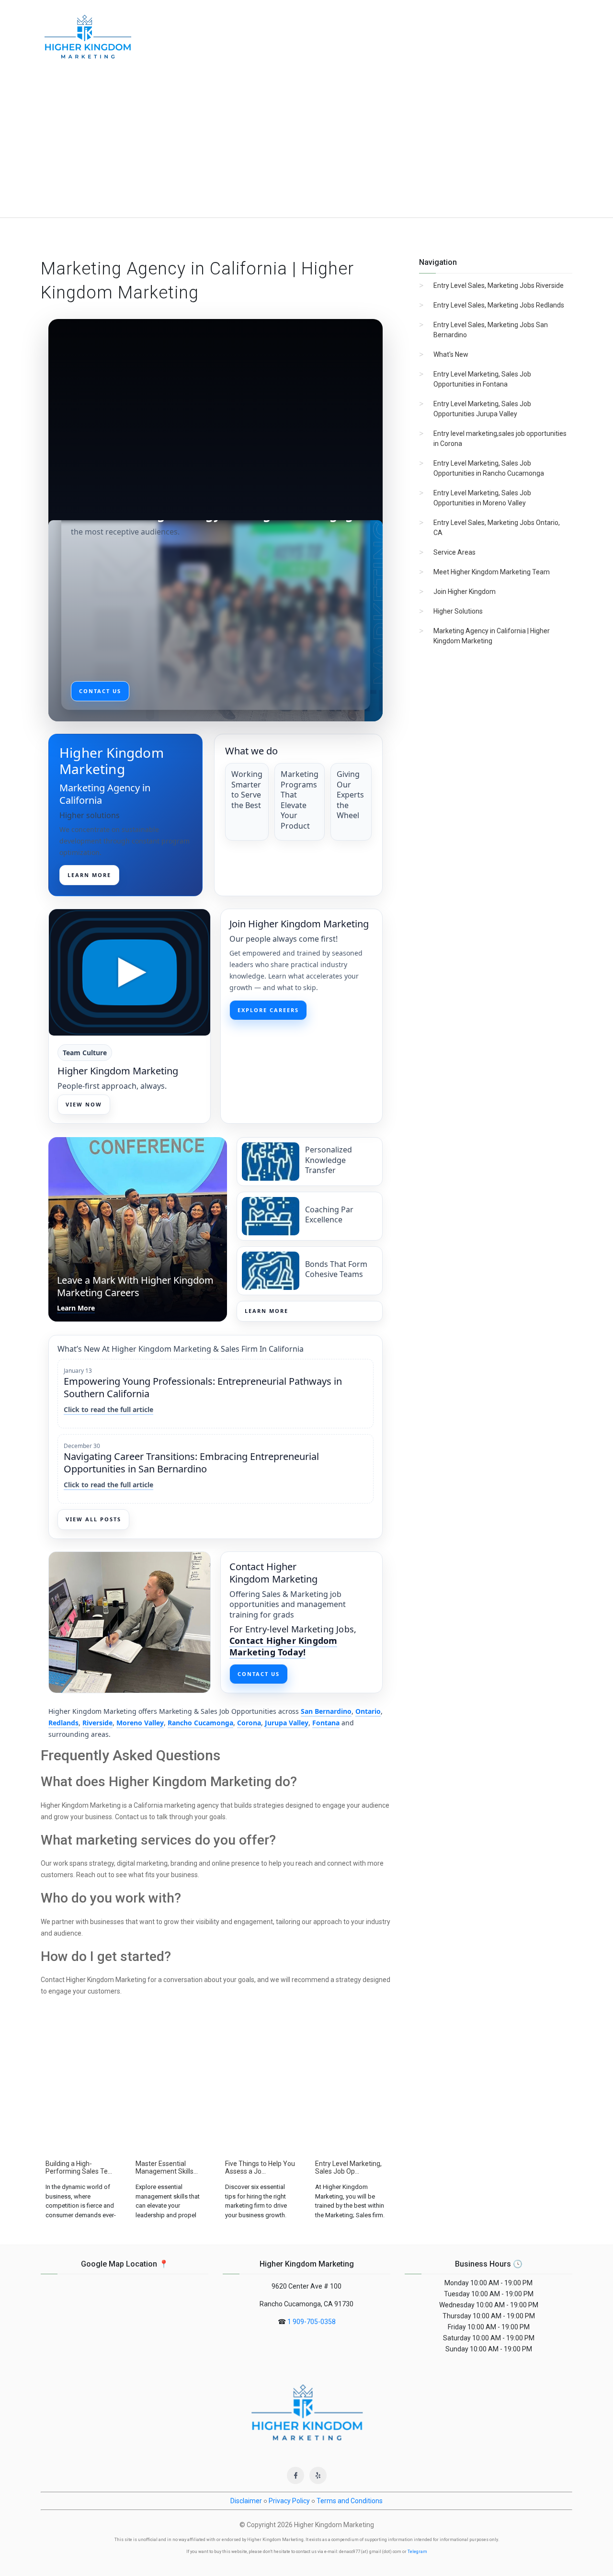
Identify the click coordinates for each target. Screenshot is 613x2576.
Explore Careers (268, 1010)
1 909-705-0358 (312, 2322)
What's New (451, 354)
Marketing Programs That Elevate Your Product (300, 800)
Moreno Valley (140, 1723)
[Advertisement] (306, 146)
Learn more (89, 875)
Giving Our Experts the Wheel (350, 795)
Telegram (417, 2552)
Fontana (326, 1723)
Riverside (97, 1723)
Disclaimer (246, 2501)
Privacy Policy (289, 2501)
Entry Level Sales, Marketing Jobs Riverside (499, 285)
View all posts (93, 1519)
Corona (249, 1723)
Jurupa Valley (287, 1723)
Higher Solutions (458, 611)
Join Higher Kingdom (465, 592)
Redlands (63, 1723)
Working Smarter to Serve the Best (247, 790)
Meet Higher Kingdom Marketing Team (492, 572)
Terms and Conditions (350, 2501)
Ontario (368, 1711)
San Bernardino (326, 1711)
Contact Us (259, 1674)
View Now (84, 1104)
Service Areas (454, 552)
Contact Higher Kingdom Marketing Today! (283, 1646)
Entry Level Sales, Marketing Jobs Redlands (499, 305)
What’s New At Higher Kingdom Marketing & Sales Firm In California (181, 1349)
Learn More (267, 1311)
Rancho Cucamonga (200, 1723)
